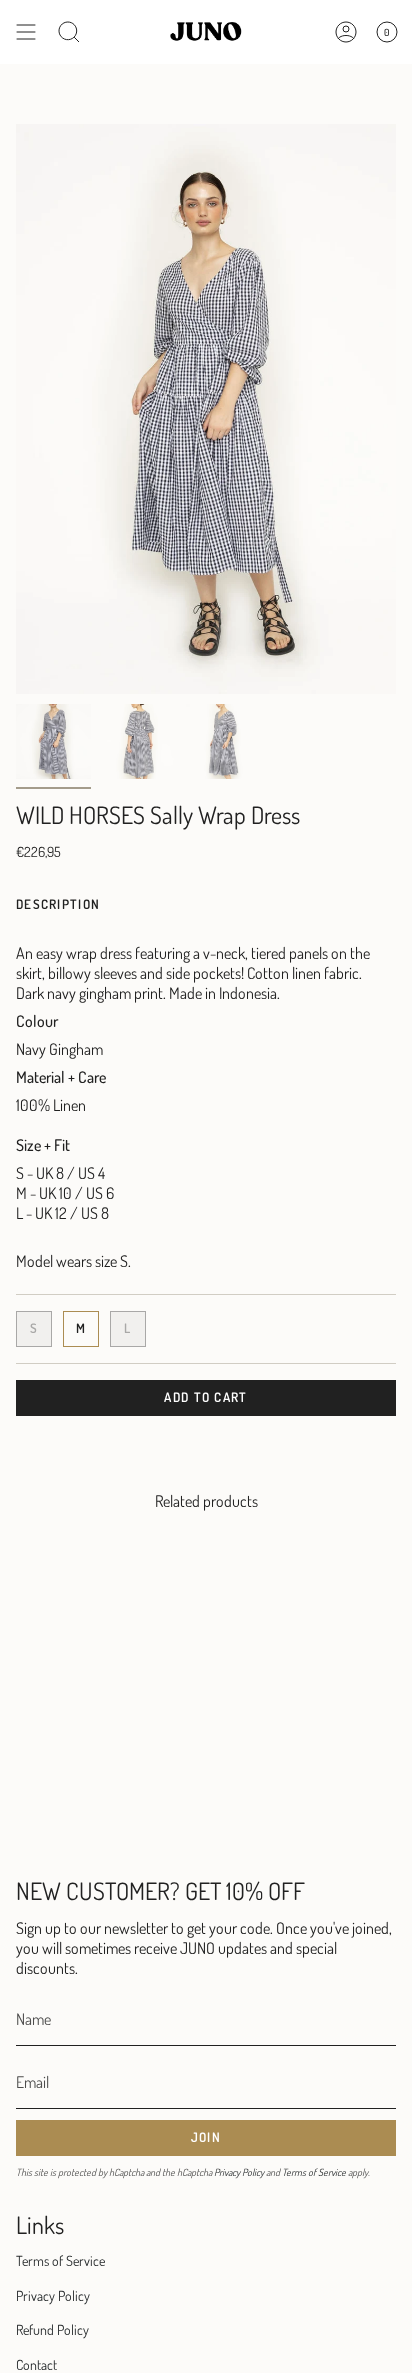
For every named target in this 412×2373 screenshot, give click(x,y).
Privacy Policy (239, 2172)
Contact (36, 2364)
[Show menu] (26, 32)
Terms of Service (314, 2172)
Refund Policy (52, 2329)
